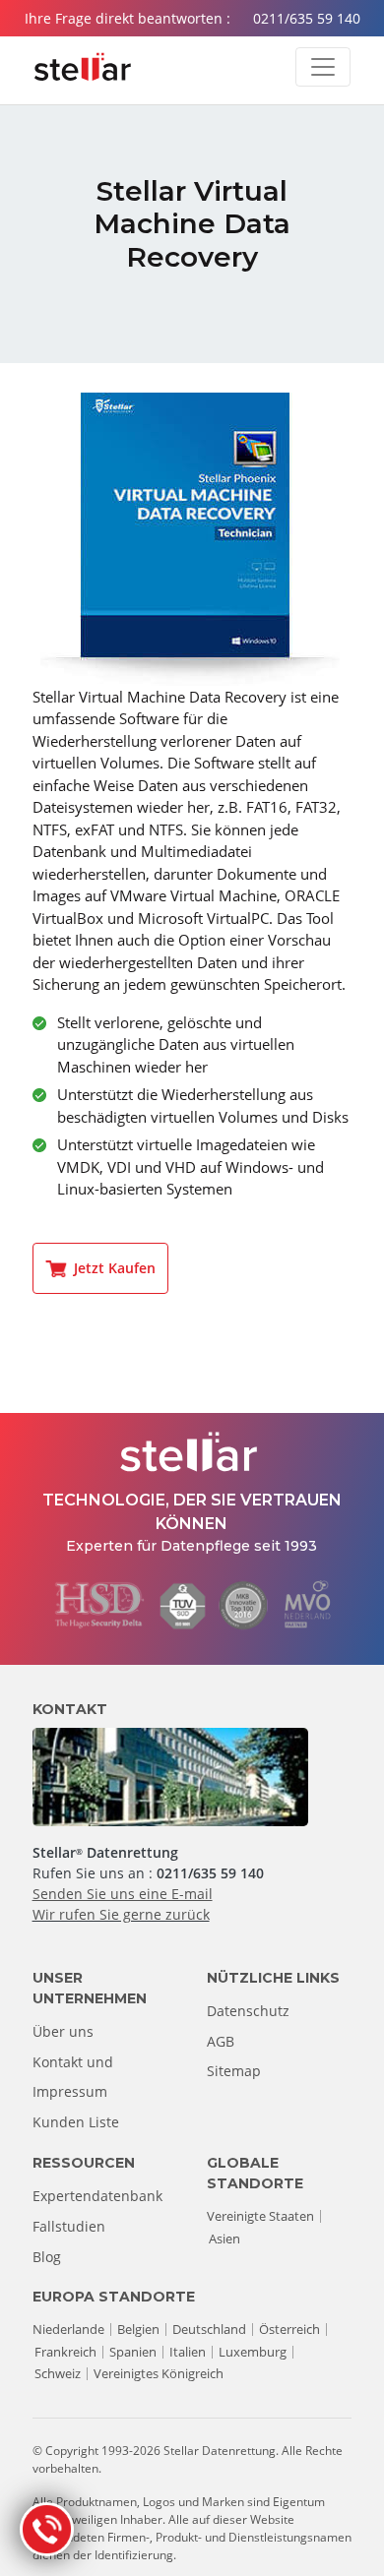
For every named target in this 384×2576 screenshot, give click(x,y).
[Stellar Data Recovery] (83, 67)
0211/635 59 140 (307, 18)
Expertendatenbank (97, 2196)
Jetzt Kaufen (115, 1268)
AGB (221, 2041)
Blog (47, 2257)
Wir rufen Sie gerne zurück (121, 1914)
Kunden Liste (76, 2122)
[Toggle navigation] (323, 67)
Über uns (63, 2031)
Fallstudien (69, 2226)
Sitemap (234, 2071)
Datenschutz (248, 2011)
